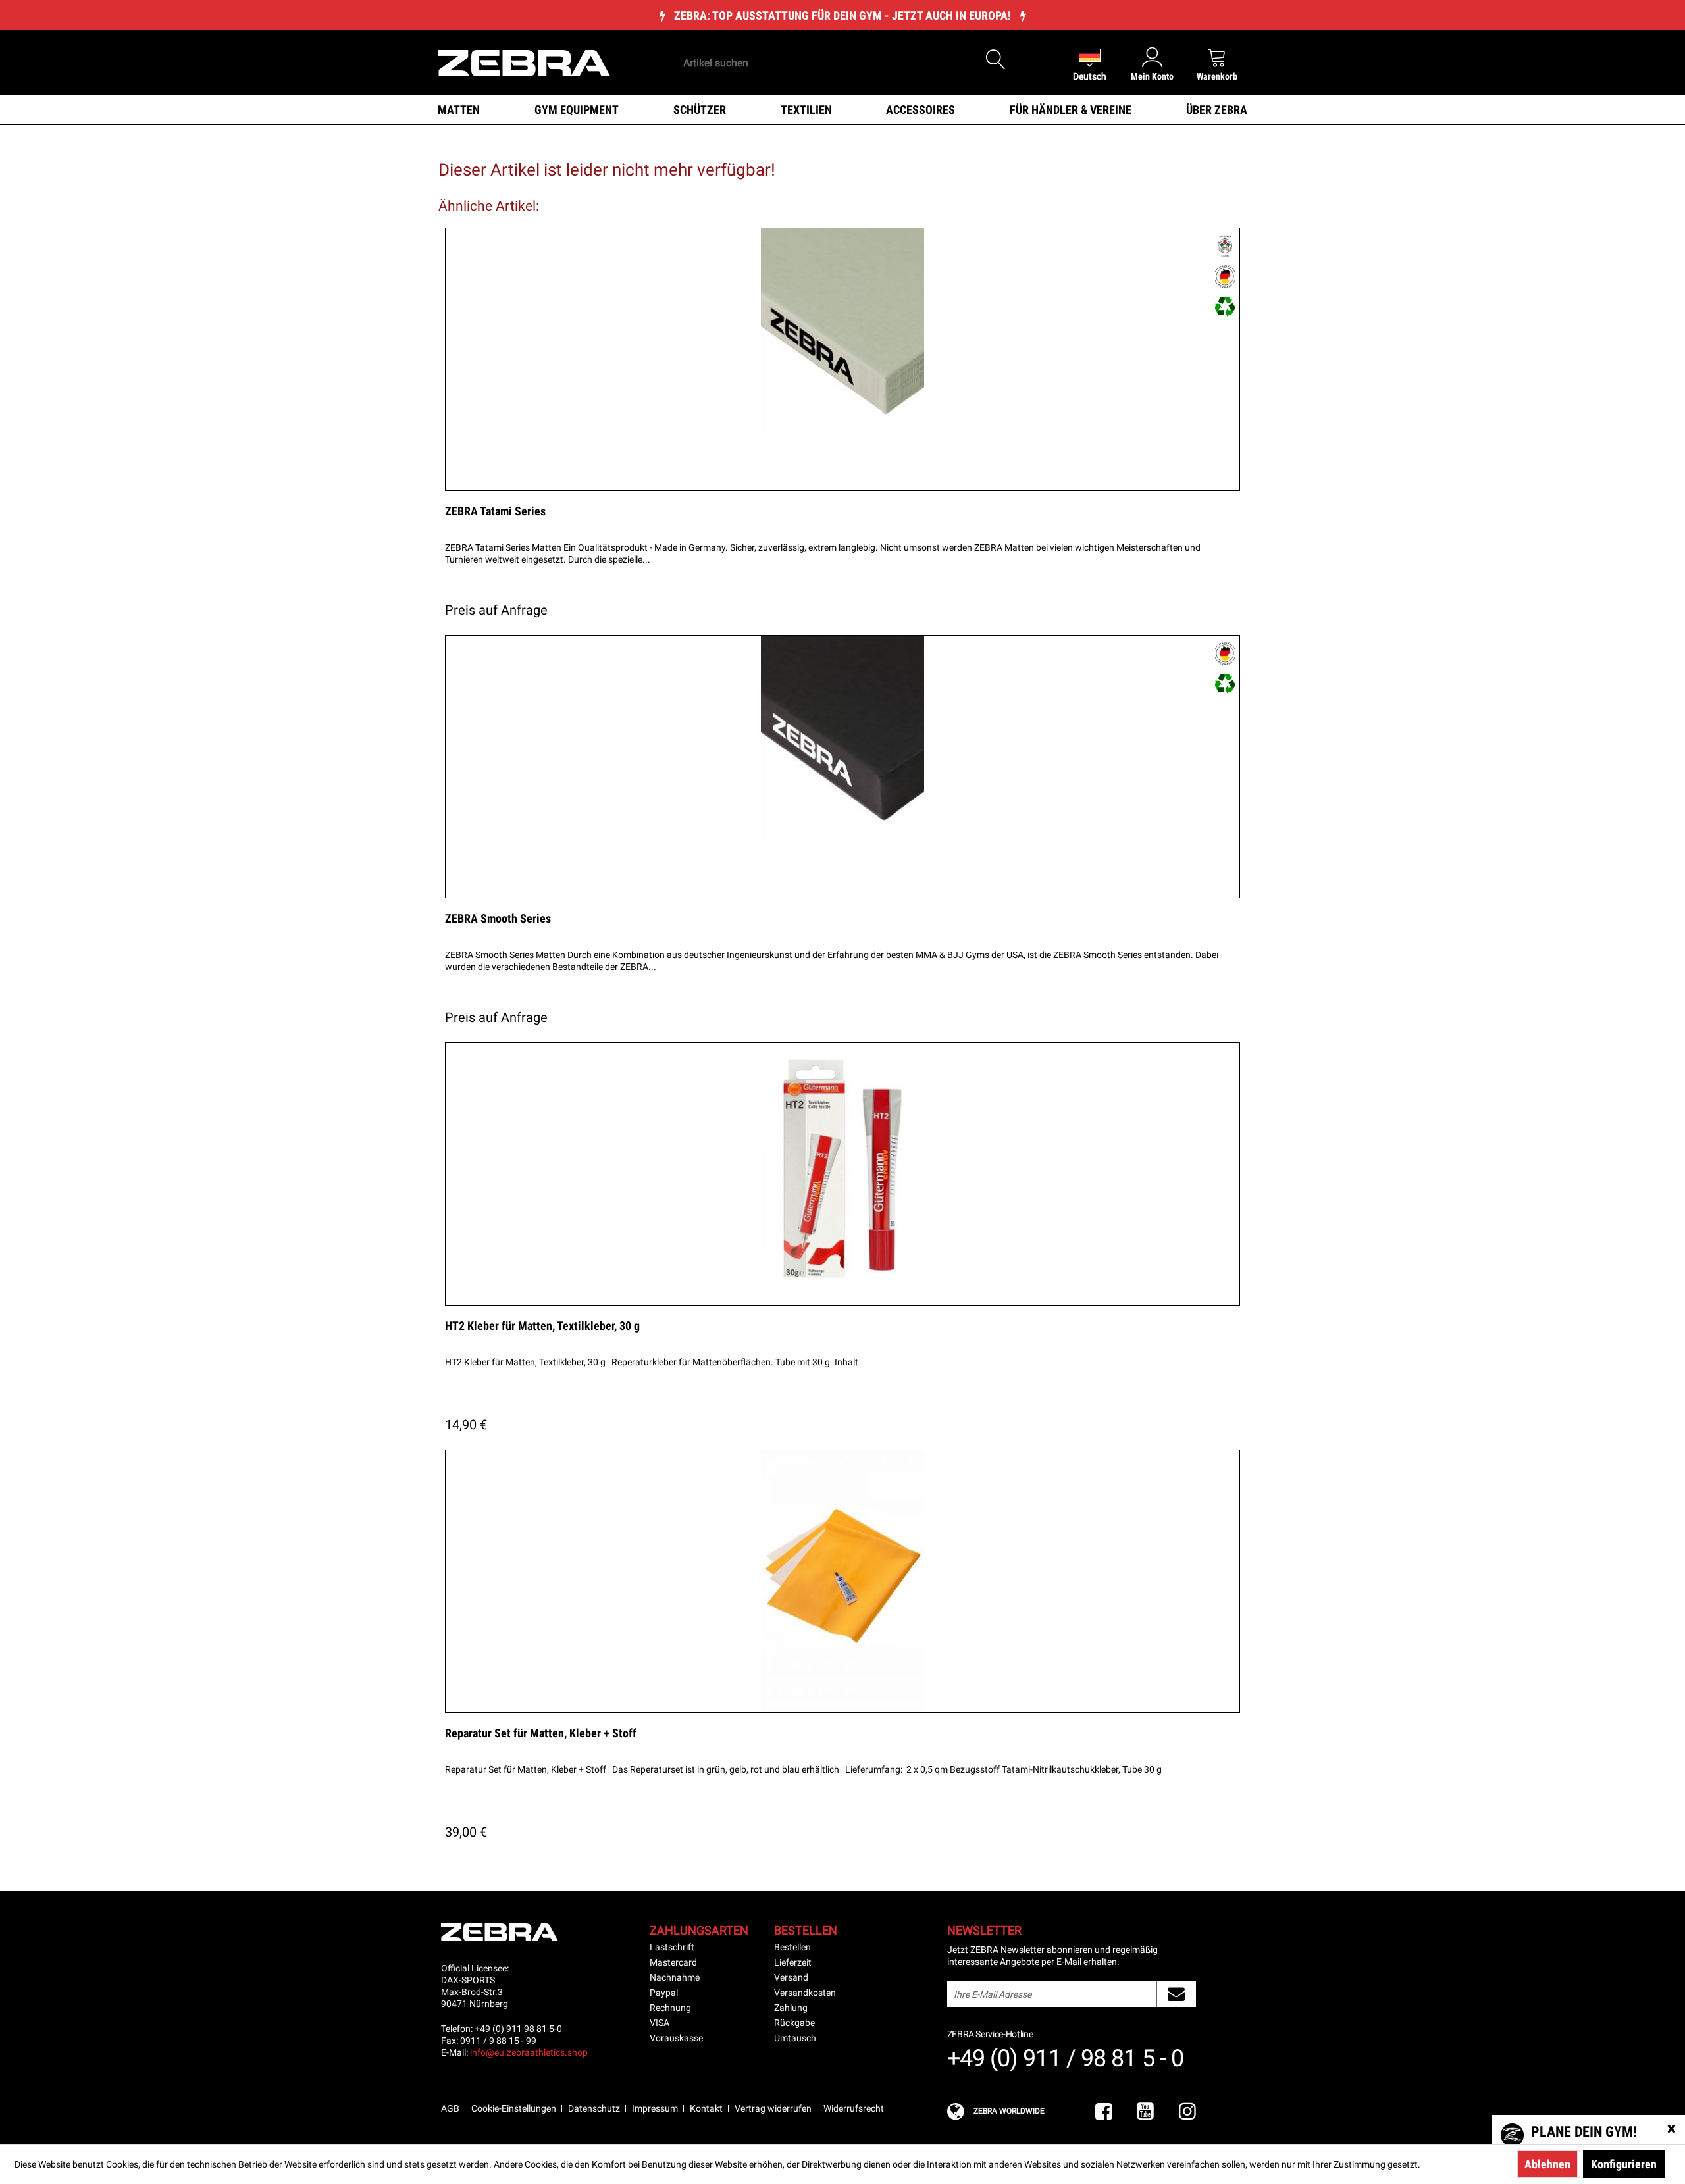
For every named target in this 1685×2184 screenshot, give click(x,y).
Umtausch (795, 2038)
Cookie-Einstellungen (514, 2108)
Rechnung (670, 2008)
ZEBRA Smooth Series (498, 918)
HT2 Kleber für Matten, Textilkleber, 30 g (542, 1326)
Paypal (664, 1993)
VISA (660, 2023)
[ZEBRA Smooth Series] (842, 767)
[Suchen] (996, 60)
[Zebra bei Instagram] (1187, 2112)
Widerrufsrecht (854, 2108)
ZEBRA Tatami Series (495, 511)
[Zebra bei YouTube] (1145, 2112)
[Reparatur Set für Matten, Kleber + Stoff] (842, 1581)
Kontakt (706, 2108)
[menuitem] (822, 43)
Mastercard (673, 1962)
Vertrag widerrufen (773, 2108)
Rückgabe (794, 2023)
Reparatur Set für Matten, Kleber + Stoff (541, 1733)
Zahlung (791, 2008)
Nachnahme (675, 1977)
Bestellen (792, 1947)
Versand (791, 1977)
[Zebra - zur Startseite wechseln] (524, 62)
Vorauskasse (676, 2038)
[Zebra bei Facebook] (1104, 2112)
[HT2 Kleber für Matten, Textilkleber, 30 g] (842, 1174)
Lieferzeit (793, 1962)
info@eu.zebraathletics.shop (529, 2052)
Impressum (655, 2108)
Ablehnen (1547, 2164)
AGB (450, 2108)
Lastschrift (672, 1947)
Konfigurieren (1624, 2164)
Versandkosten (805, 1993)
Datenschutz (594, 2108)
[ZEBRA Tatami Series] (842, 359)
